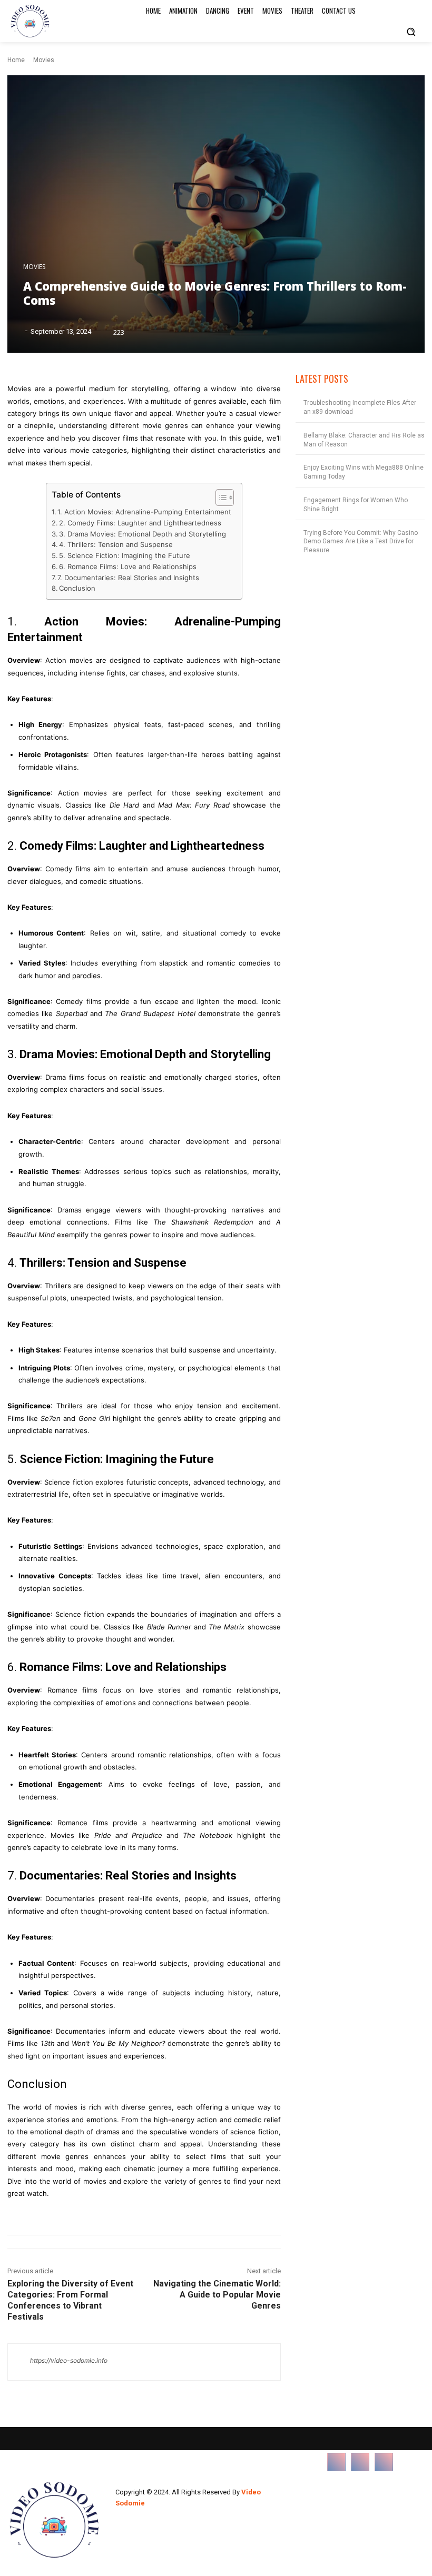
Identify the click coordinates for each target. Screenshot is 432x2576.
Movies (44, 60)
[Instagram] (360, 2462)
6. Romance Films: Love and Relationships (128, 566)
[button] (411, 32)
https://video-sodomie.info (69, 2360)
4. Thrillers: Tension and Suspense (116, 544)
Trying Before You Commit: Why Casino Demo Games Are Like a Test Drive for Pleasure (361, 542)
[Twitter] (384, 2462)
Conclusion (77, 588)
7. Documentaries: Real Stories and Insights (128, 578)
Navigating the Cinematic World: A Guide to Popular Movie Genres (217, 2295)
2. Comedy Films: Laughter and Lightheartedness (140, 523)
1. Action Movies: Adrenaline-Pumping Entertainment (144, 512)
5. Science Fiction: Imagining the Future (125, 555)
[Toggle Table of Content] (219, 498)
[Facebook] (336, 2462)
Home (16, 60)
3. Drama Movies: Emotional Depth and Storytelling (143, 534)
